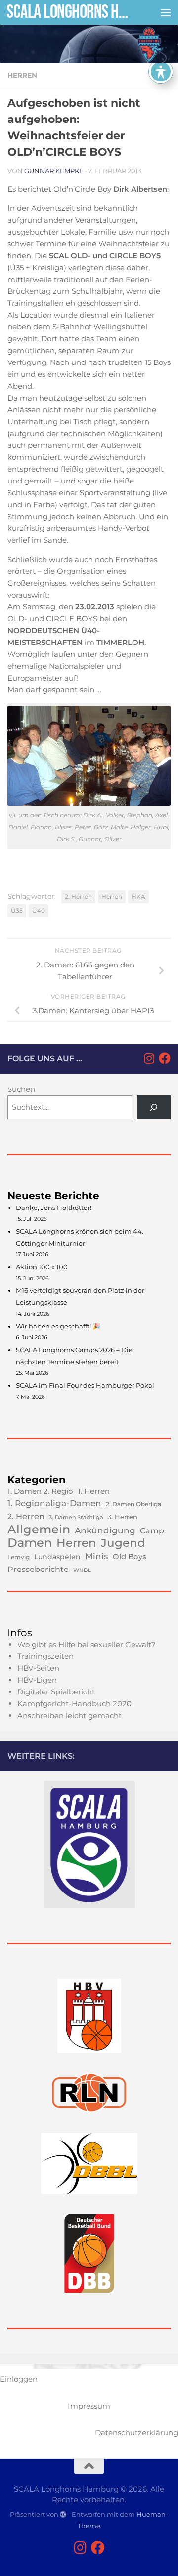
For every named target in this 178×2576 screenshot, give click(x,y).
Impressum (89, 2406)
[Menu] (166, 12)
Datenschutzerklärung (136, 2433)
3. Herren (123, 1517)
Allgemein (39, 1529)
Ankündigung (105, 1530)
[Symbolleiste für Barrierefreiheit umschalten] (161, 72)
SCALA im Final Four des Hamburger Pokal (85, 1385)
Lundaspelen (57, 1557)
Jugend (123, 1543)
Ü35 (17, 910)
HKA (138, 897)
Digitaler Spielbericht (56, 1692)
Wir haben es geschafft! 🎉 (58, 1326)
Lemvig (19, 1557)
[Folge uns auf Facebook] (165, 1058)
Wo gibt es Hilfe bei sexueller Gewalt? (87, 1644)
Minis (97, 1556)
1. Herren (94, 1491)
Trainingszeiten (45, 1656)
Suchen (21, 1089)
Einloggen (19, 2379)
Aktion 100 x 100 (42, 1267)
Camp (152, 1531)
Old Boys (130, 1556)
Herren (22, 75)
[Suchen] (154, 1107)
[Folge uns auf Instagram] (149, 1058)
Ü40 (39, 910)
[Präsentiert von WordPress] (63, 2515)
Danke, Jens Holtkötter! (54, 1207)
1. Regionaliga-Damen (54, 1503)
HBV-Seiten (38, 1668)
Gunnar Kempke (54, 171)
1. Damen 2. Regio (40, 1491)
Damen (30, 1543)
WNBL (82, 1570)
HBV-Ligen (37, 1680)
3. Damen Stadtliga (76, 1517)
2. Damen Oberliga (133, 1504)
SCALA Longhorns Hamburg (70, 12)
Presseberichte (38, 1569)
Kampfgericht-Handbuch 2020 (74, 1704)
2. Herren (78, 897)
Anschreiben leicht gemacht (69, 1715)
